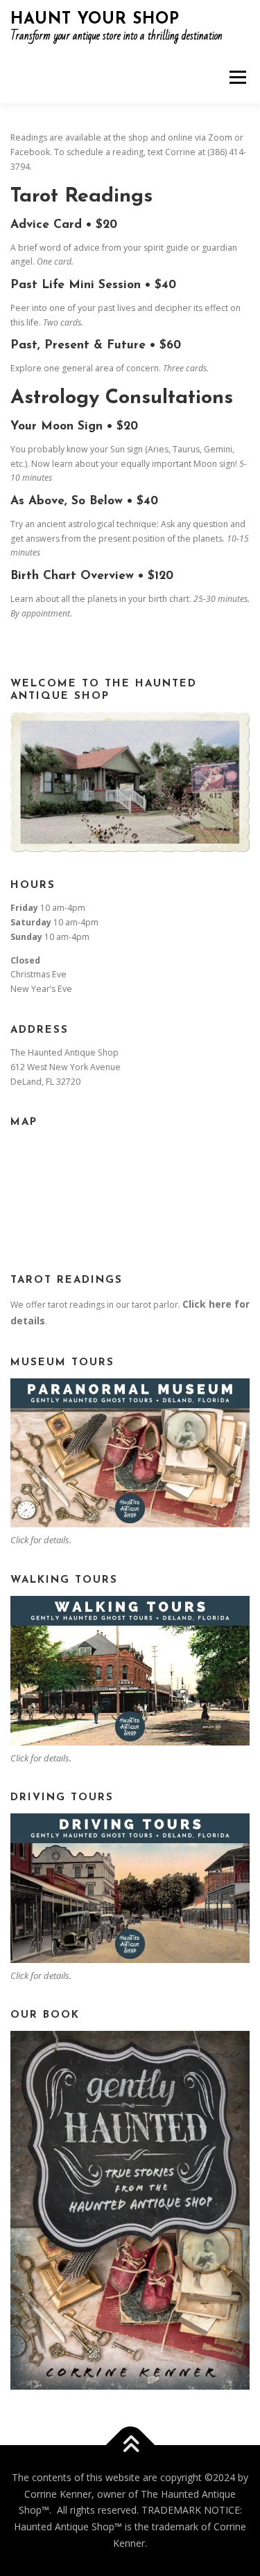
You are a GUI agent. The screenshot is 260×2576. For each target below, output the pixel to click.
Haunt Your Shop (95, 20)
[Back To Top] (130, 2445)
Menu (237, 77)
